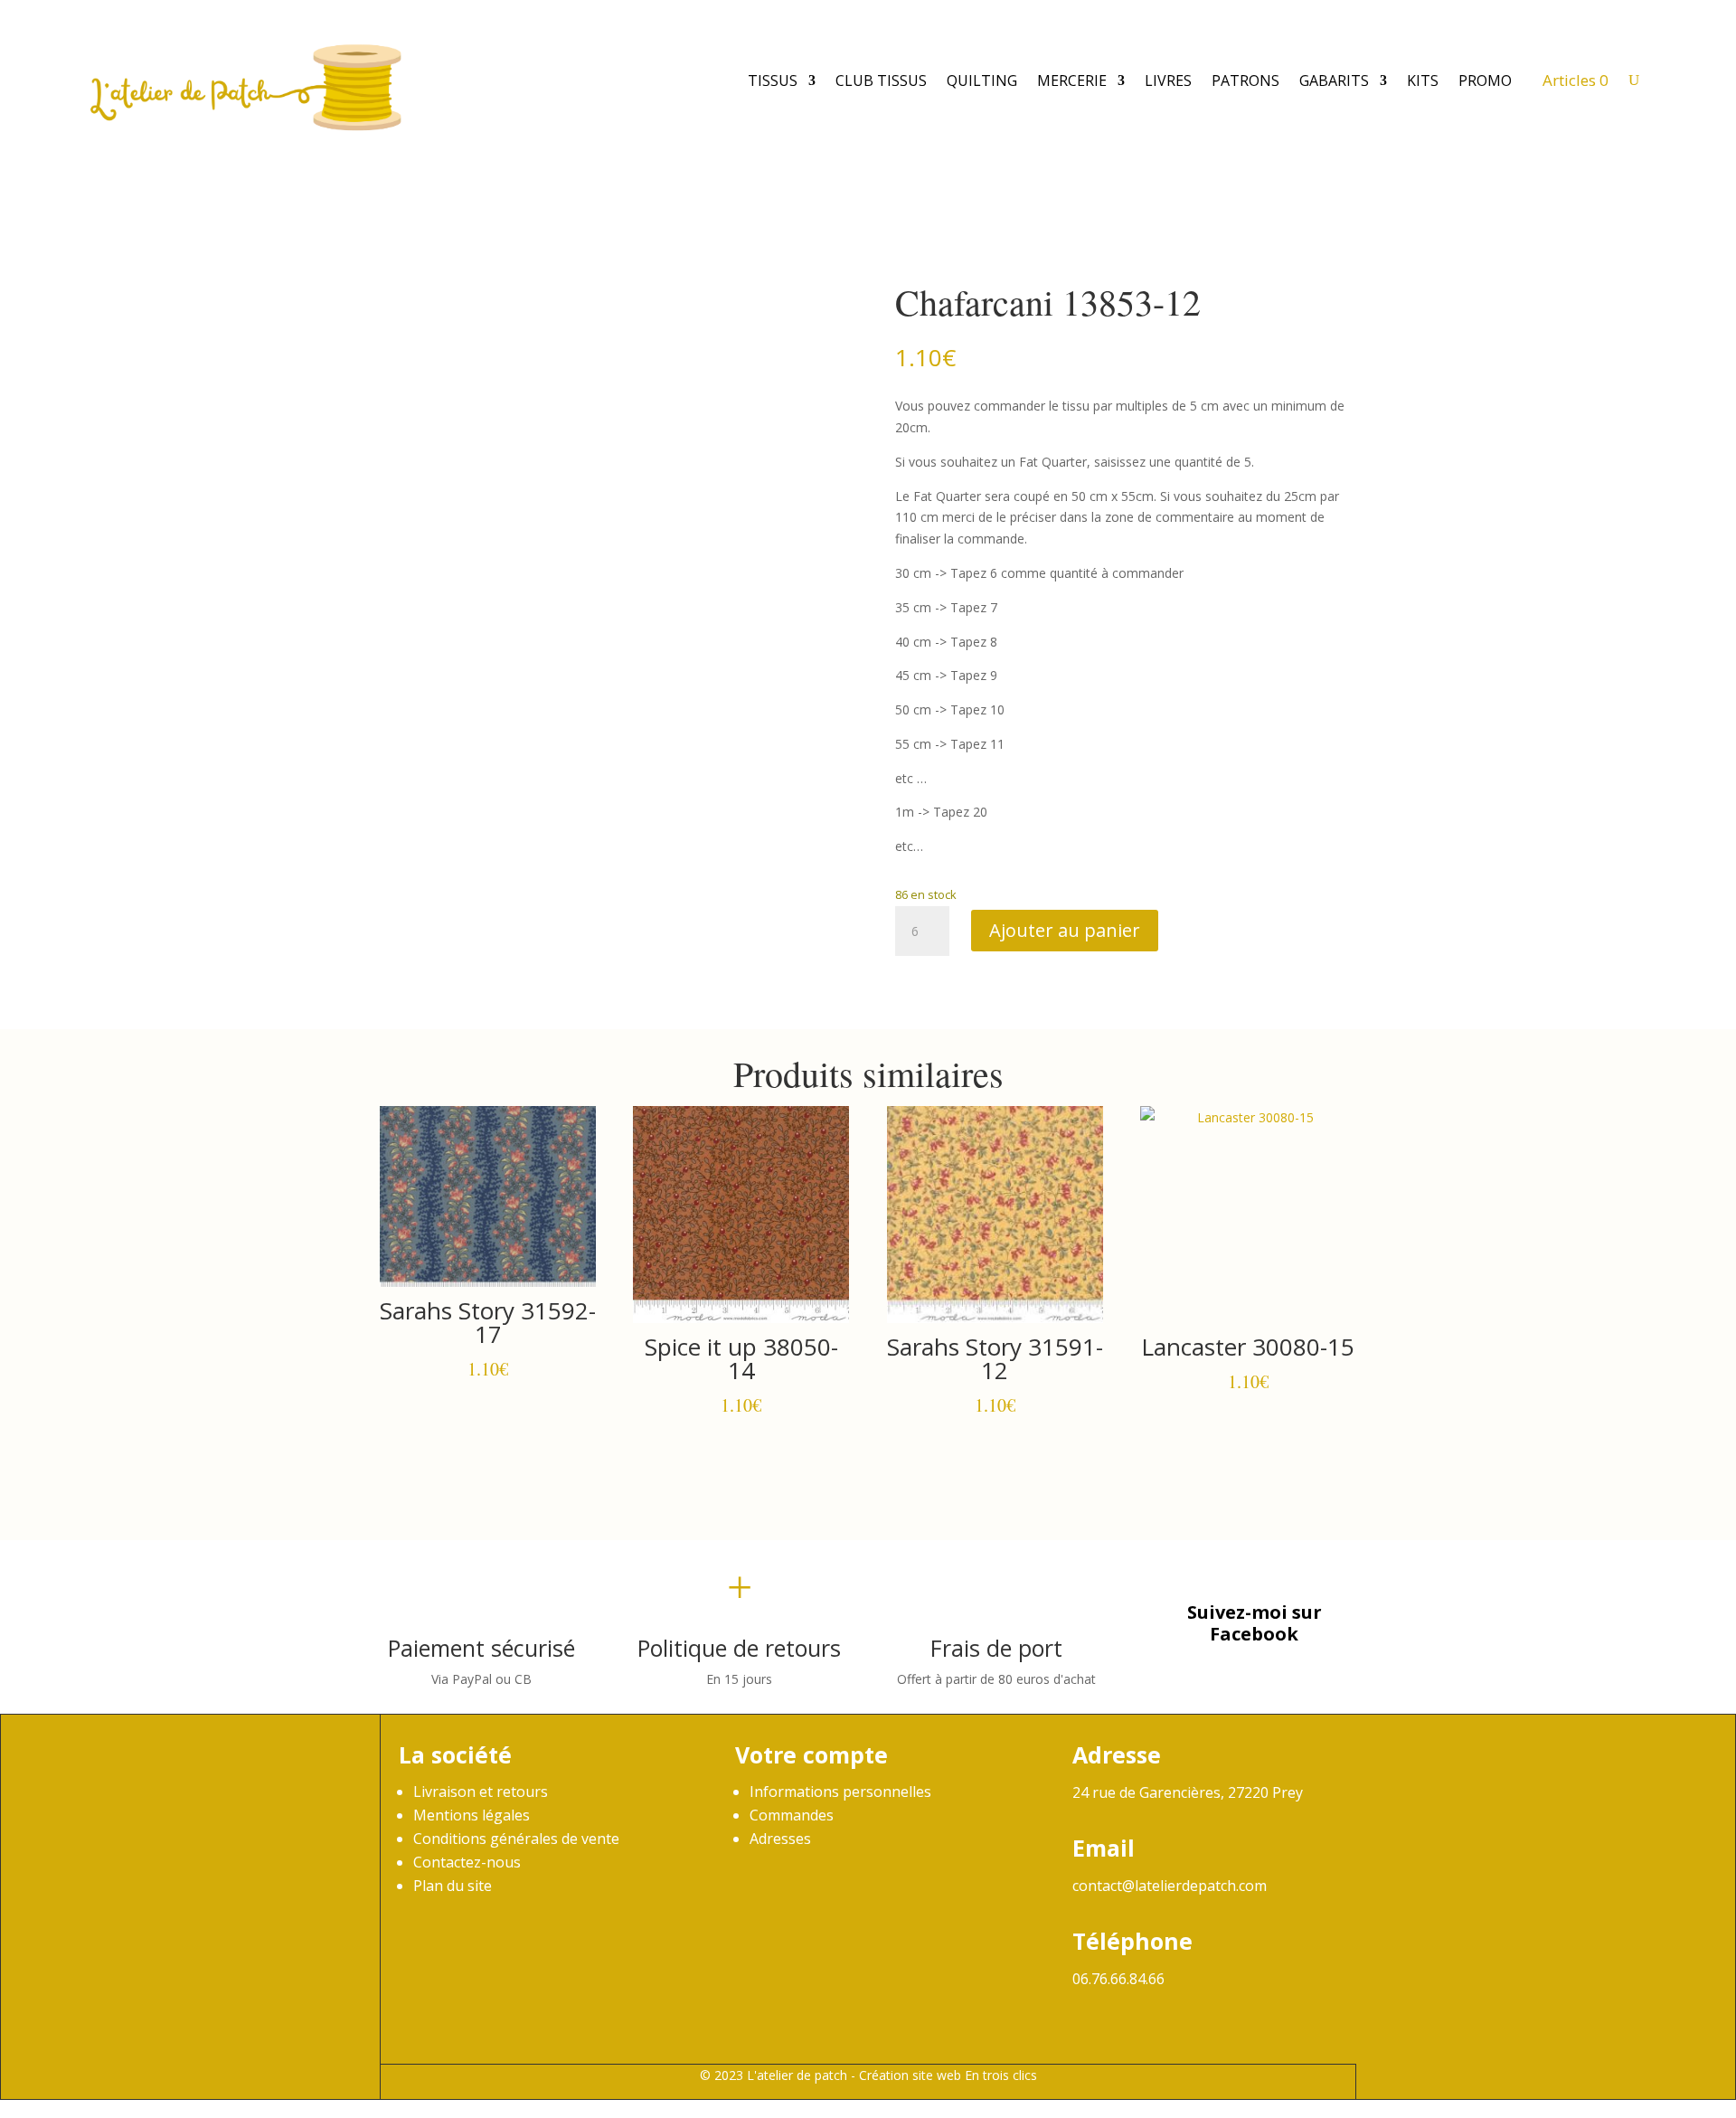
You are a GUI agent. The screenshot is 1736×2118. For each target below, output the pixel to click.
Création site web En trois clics (948, 2075)
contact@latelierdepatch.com (1170, 1886)
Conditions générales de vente (516, 1839)
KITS (1423, 80)
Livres (1168, 80)
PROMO (1485, 80)
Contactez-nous (467, 1862)
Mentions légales (472, 1815)
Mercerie (1072, 80)
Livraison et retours (481, 1792)
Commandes (792, 1815)
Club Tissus (881, 80)
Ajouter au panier (1065, 930)
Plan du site (453, 1886)
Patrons (1245, 80)
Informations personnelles (840, 1792)
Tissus (773, 80)
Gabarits (1334, 80)
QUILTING (982, 80)
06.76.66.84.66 (1118, 1979)
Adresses (780, 1839)
